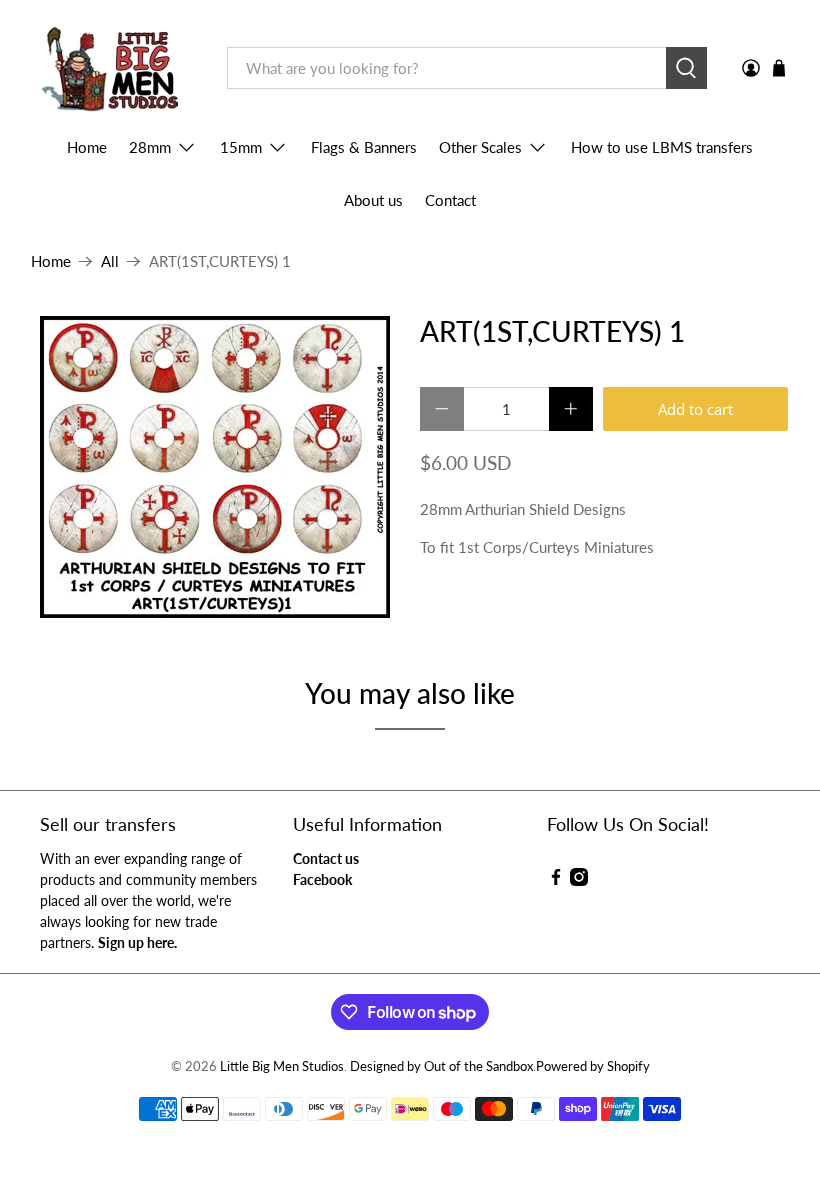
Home (87, 147)
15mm (241, 147)
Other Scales (480, 147)
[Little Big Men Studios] (114, 68)
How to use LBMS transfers (662, 147)
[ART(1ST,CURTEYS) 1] (216, 467)
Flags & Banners (364, 147)
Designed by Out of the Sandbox (441, 1066)
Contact (450, 200)
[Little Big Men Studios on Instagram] (579, 880)
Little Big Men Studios (282, 1066)
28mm (150, 147)
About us (373, 200)
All (110, 261)
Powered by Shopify (593, 1066)
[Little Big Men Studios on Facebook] (556, 880)
